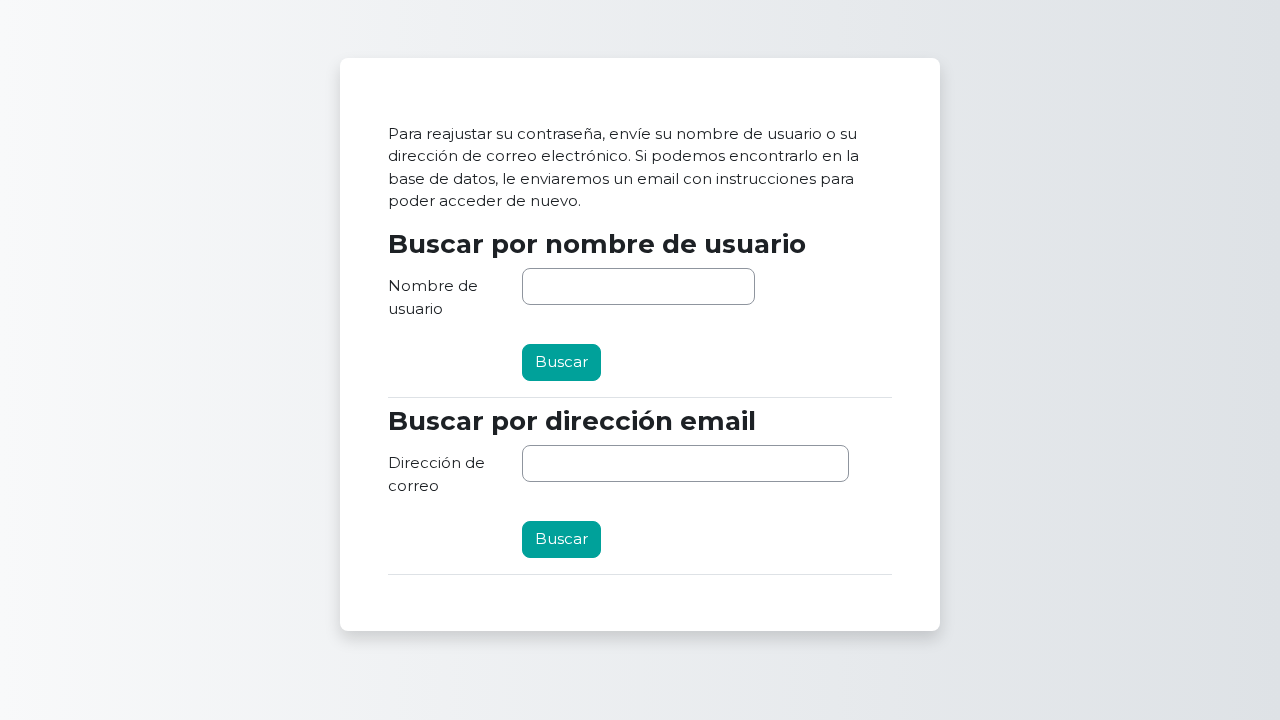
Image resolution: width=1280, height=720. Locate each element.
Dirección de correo (436, 474)
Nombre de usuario (433, 297)
